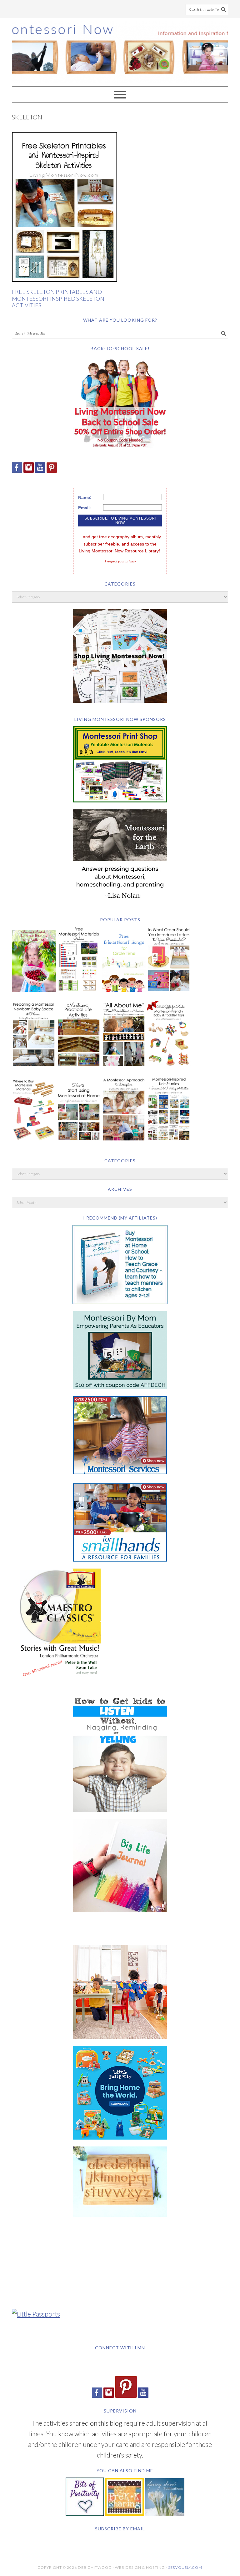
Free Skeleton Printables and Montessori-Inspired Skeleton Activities (58, 298)
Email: (85, 508)
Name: (85, 497)
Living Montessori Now (120, 49)
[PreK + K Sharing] (125, 2513)
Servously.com (185, 2567)
